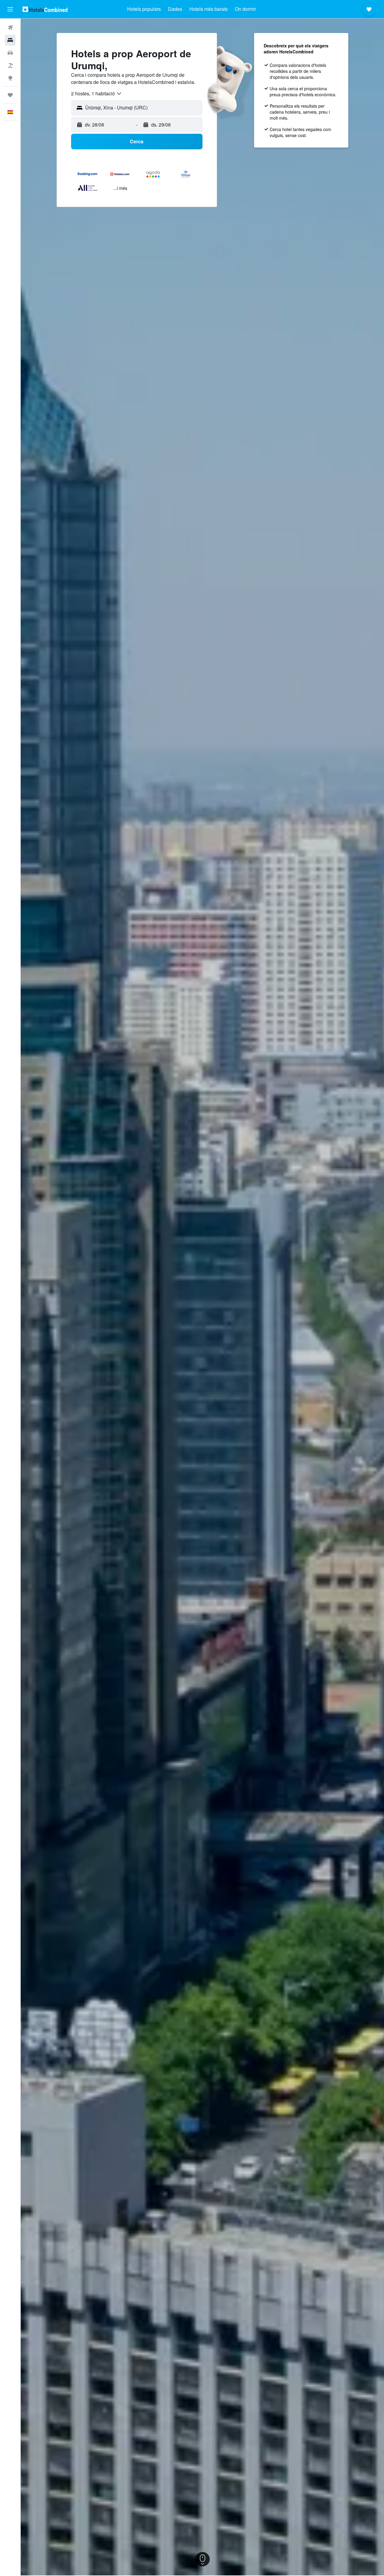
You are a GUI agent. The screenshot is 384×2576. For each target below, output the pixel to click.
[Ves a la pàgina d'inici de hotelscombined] (45, 9)
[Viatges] (10, 95)
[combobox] (97, 94)
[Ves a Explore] (10, 78)
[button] (10, 9)
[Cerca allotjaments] (10, 40)
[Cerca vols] (10, 28)
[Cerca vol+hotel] (10, 65)
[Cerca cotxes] (10, 53)
